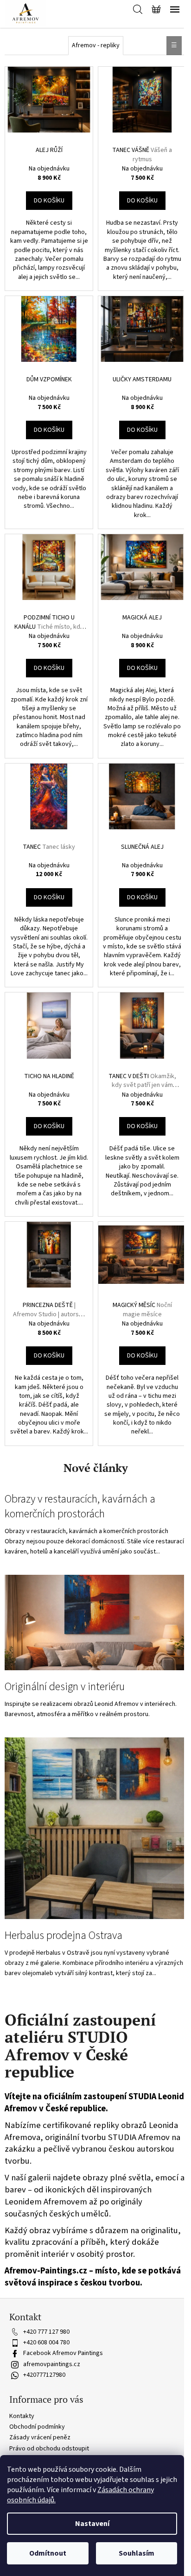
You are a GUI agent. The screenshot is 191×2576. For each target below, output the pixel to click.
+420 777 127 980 (46, 2332)
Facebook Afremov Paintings (63, 2353)
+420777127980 (44, 2375)
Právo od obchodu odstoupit (49, 2449)
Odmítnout (48, 2553)
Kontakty (22, 2416)
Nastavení (92, 2524)
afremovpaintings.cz (52, 2364)
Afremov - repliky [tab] (96, 45)
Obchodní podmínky (37, 2427)
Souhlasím (137, 2553)
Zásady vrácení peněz (40, 2437)
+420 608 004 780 (46, 2342)
